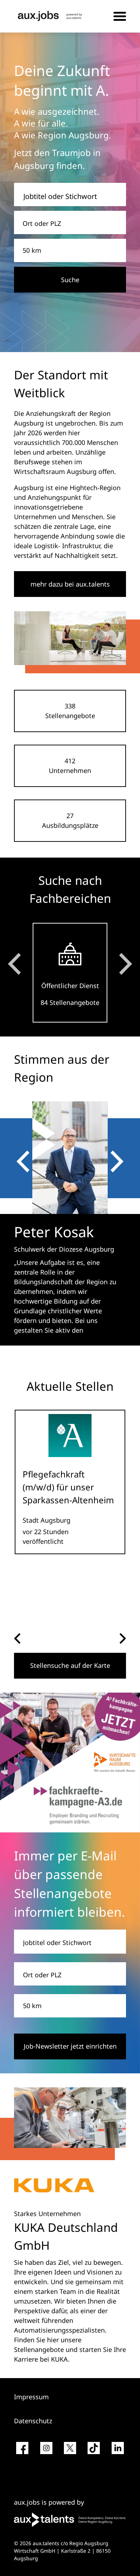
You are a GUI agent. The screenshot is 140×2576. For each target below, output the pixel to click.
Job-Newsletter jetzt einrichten (70, 2046)
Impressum (31, 2397)
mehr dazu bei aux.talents (70, 584)
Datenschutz (33, 2421)
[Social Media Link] (22, 2451)
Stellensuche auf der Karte (70, 1665)
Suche (70, 280)
